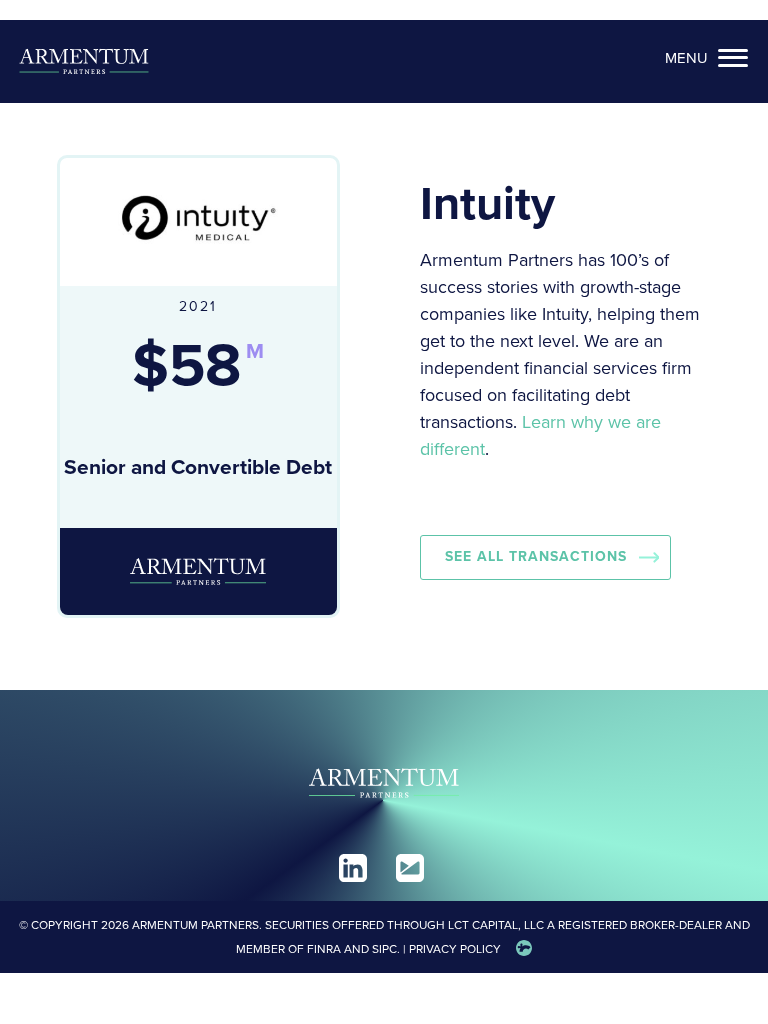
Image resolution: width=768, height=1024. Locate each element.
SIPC (384, 949)
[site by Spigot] (524, 949)
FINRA (324, 949)
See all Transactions (536, 556)
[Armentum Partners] (84, 61)
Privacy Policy (455, 949)
